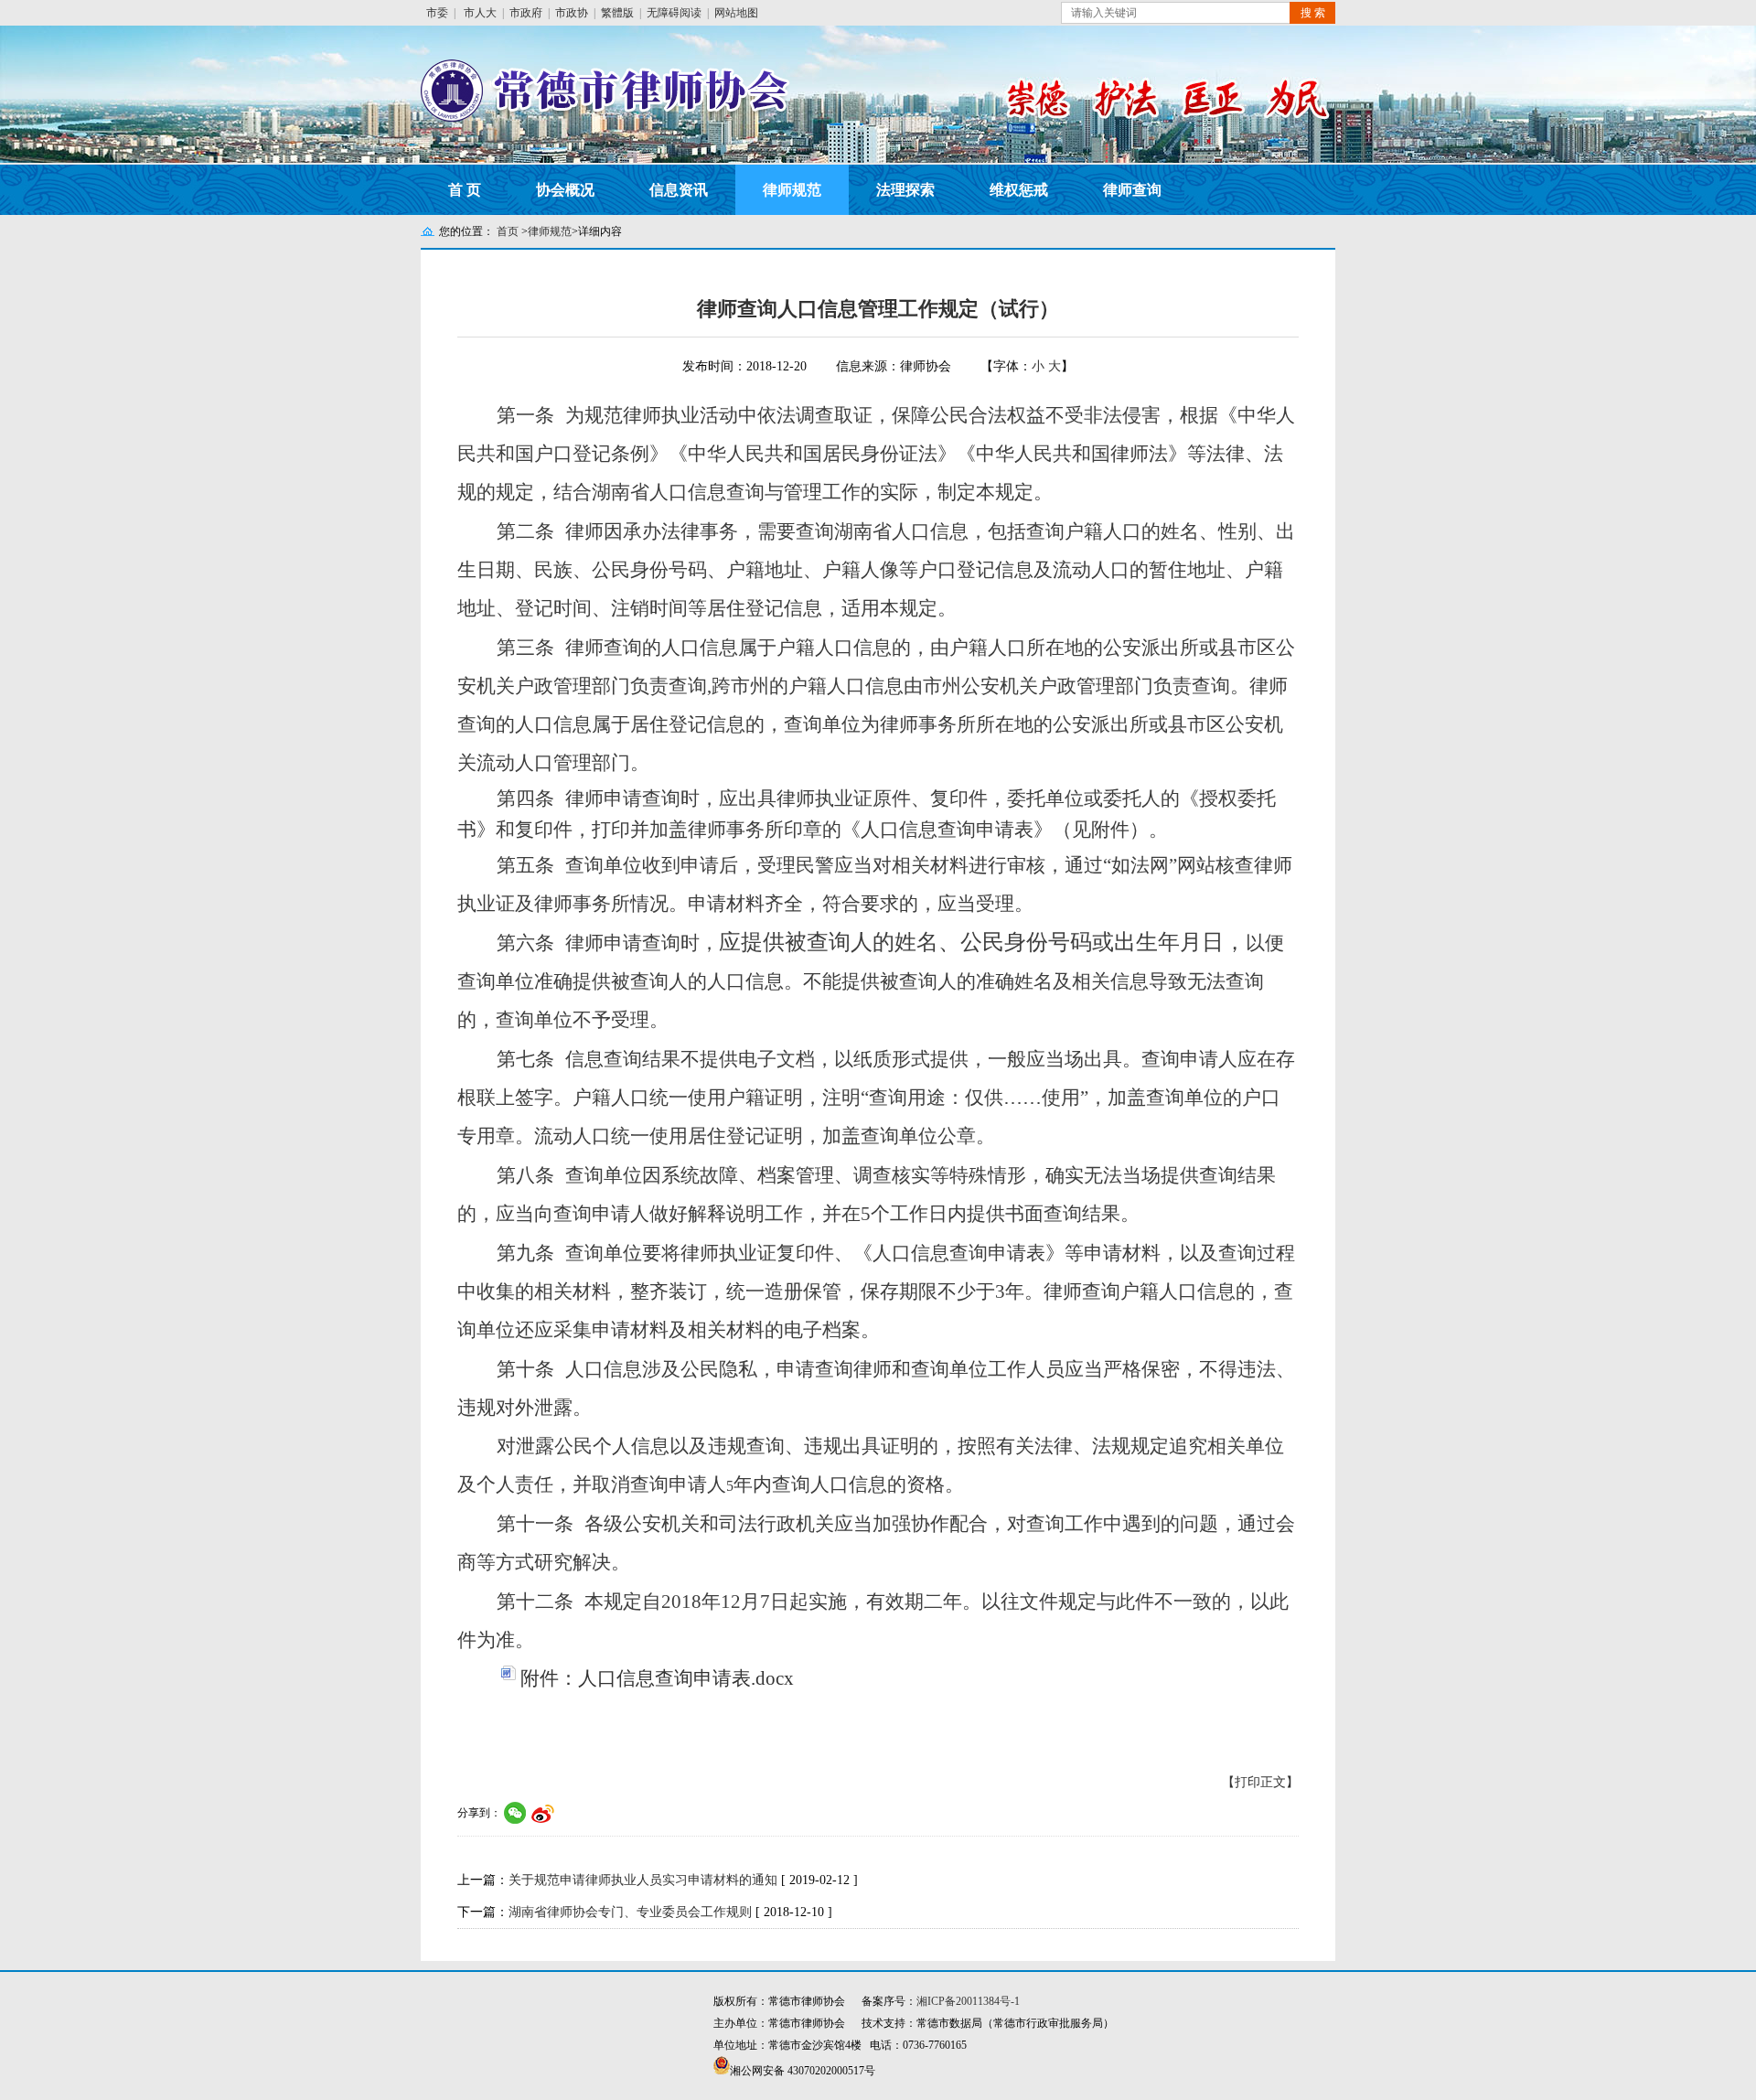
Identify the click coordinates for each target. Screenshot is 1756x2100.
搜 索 (1313, 13)
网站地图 (736, 13)
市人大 (480, 13)
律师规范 (792, 190)
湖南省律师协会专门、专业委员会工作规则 (630, 1912)
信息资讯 (679, 190)
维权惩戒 (1019, 190)
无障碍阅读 (674, 13)
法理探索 (905, 190)
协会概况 (565, 190)
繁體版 (617, 13)
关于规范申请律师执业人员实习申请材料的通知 (643, 1880)
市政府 (526, 13)
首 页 (465, 190)
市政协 (572, 13)
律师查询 (1132, 190)
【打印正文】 (1260, 1782)
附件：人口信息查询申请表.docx (657, 1678)
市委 (437, 13)
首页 (508, 231)
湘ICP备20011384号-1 (968, 2001)
